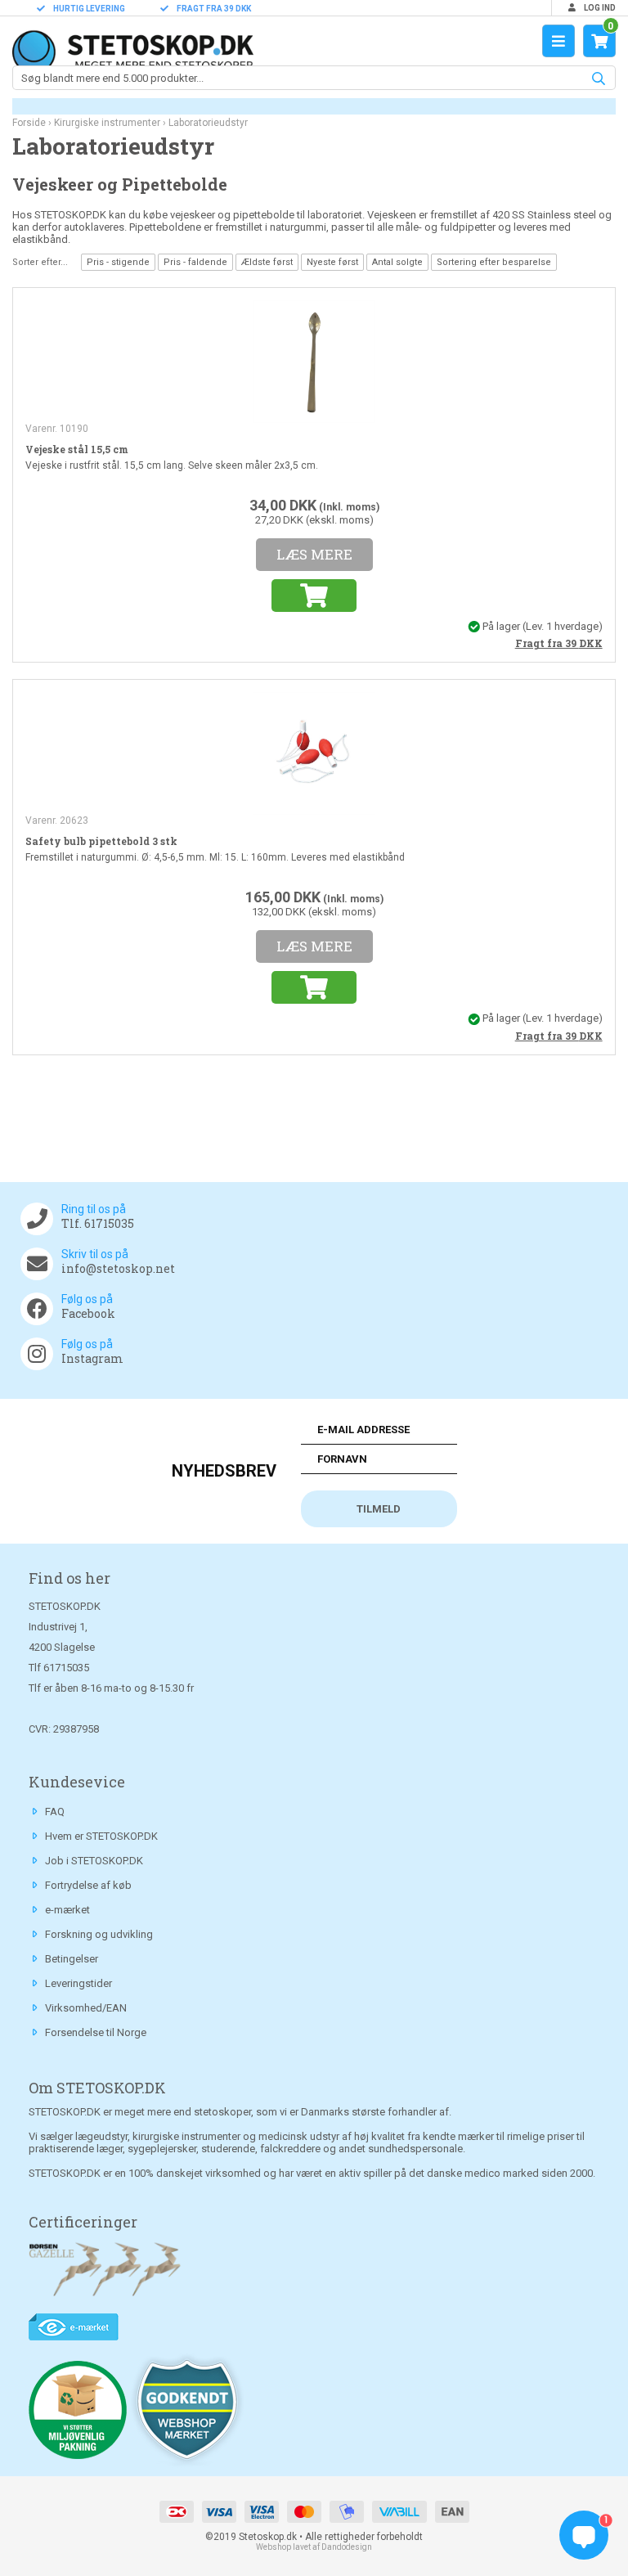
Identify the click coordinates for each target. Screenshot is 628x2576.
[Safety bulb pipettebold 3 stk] (314, 753)
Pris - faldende (195, 262)
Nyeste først (332, 262)
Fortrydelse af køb (88, 1885)
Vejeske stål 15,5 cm (77, 449)
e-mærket (67, 1910)
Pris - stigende (118, 262)
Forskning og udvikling (99, 1934)
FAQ (55, 1812)
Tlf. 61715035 (98, 1223)
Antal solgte (397, 262)
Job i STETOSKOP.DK (94, 1861)
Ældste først (267, 262)
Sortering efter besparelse (494, 262)
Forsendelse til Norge (96, 2032)
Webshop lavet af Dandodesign (314, 2547)
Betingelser (72, 1959)
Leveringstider (78, 1983)
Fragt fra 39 (559, 643)
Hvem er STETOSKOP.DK (101, 1836)
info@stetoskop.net (118, 1268)
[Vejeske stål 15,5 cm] (314, 360)
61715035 (66, 1668)
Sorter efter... (40, 262)
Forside (29, 123)
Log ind (599, 8)
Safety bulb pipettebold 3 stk (101, 841)
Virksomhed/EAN (86, 2008)
